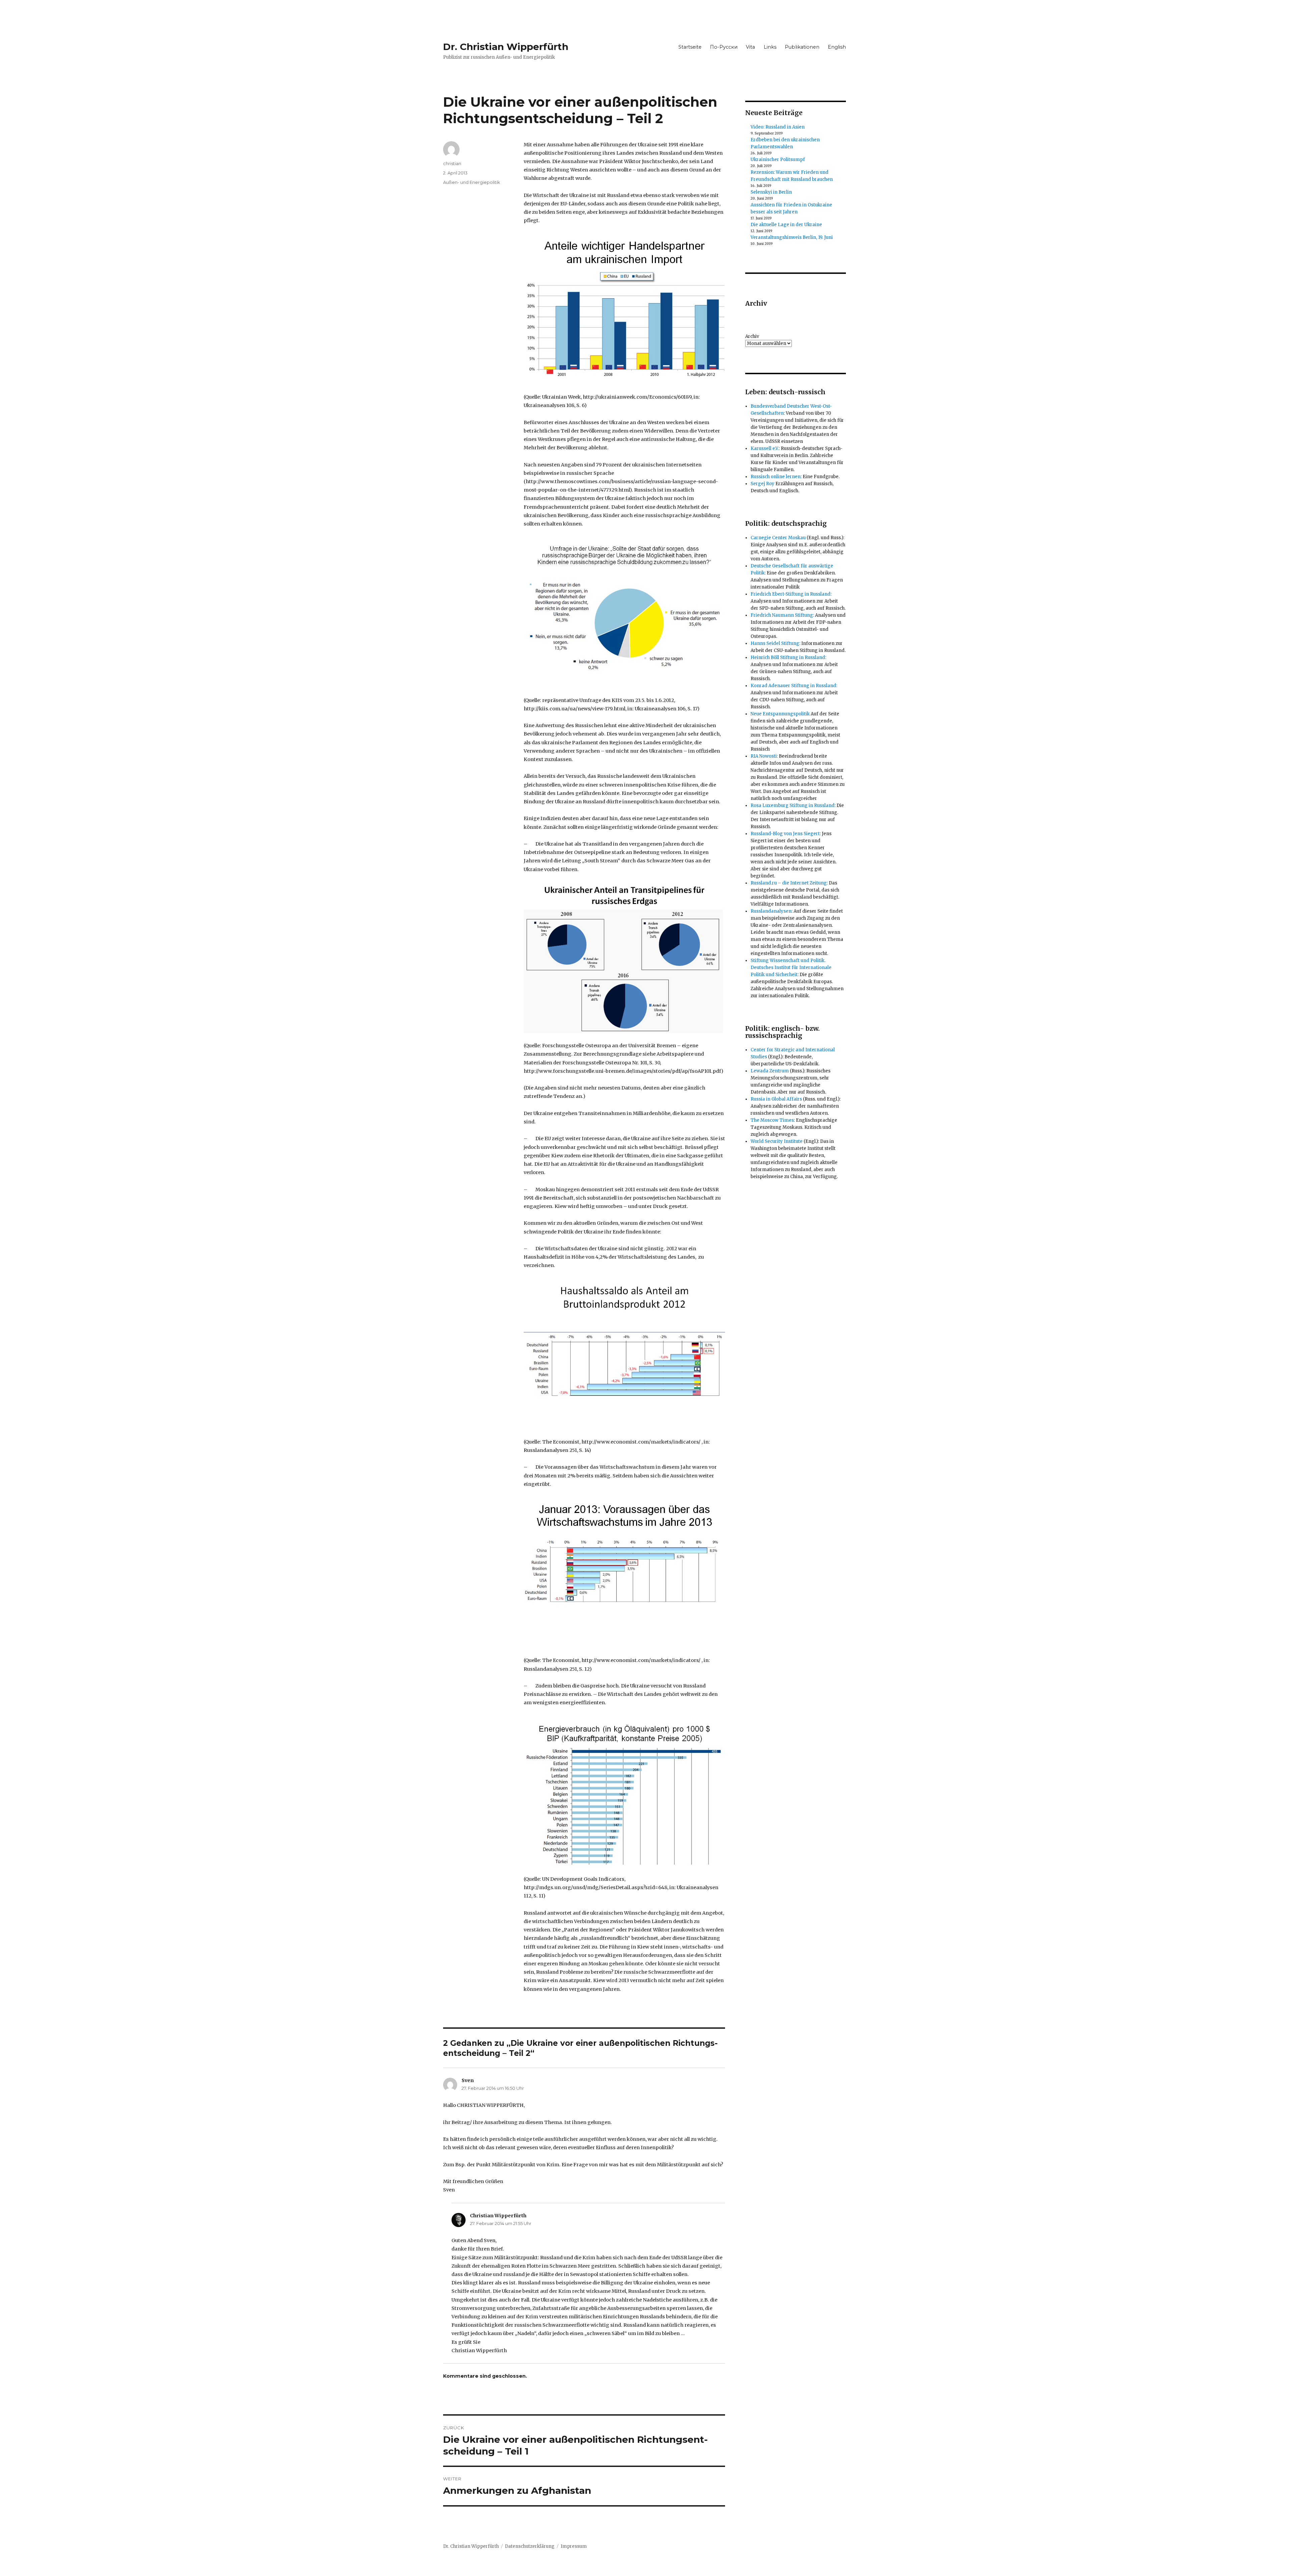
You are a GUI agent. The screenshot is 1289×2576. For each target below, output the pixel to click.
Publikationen (802, 47)
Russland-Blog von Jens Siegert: (786, 834)
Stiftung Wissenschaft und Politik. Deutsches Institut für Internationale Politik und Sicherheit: (791, 968)
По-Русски (724, 47)
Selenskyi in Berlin (771, 192)
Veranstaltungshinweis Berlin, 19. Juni (792, 237)
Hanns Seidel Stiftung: (775, 643)
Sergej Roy (762, 484)
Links (770, 47)
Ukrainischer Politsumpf (778, 160)
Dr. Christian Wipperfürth (506, 47)
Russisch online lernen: (776, 477)
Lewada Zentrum (770, 1071)
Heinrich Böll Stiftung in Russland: (788, 658)
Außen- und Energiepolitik (472, 182)
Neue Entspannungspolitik (780, 714)
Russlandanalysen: (772, 911)
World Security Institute (777, 1141)
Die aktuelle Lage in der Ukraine (786, 225)
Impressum (574, 2546)
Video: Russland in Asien (778, 127)
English (837, 47)
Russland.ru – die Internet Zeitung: (789, 883)
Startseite (690, 47)
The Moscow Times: (773, 1120)
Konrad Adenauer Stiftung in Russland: (794, 686)
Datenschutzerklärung (530, 2546)
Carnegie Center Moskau (778, 538)
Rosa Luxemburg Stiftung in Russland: (793, 805)
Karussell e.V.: (765, 448)
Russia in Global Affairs (776, 1099)
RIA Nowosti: (764, 756)
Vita (750, 47)
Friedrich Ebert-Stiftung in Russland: (791, 594)
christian (452, 163)
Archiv (752, 336)
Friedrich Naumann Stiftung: (782, 615)
